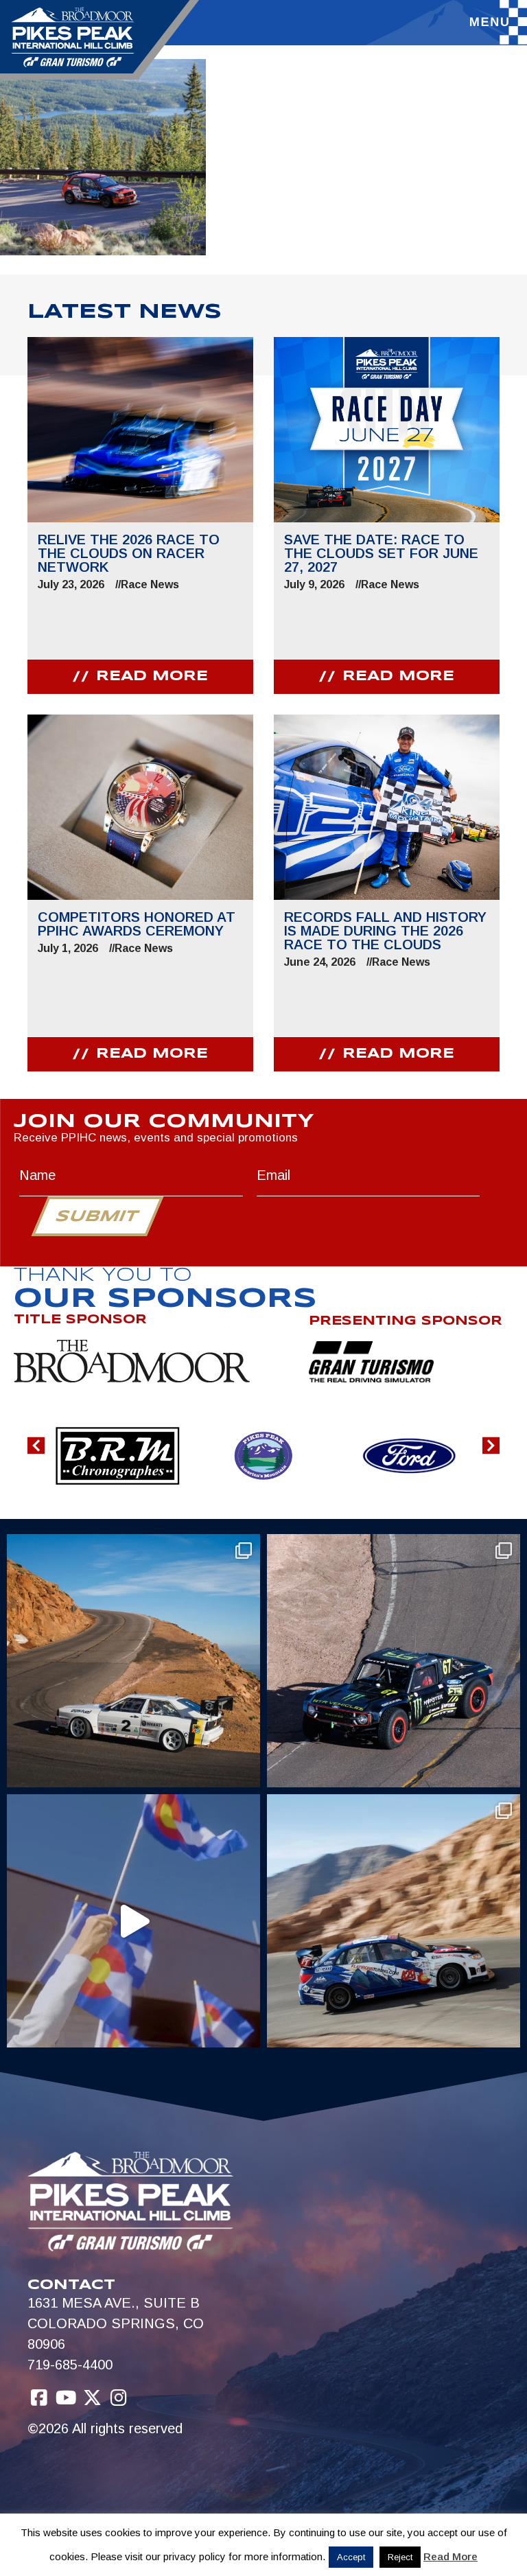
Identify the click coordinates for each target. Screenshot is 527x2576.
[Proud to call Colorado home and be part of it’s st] (394, 1921)
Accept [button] (351, 2557)
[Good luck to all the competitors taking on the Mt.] (133, 1661)
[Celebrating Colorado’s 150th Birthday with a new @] (133, 1921)
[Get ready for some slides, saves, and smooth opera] (394, 1661)
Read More (450, 2556)
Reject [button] (400, 2557)
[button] (36, 1446)
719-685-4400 (70, 2365)
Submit (97, 1217)
